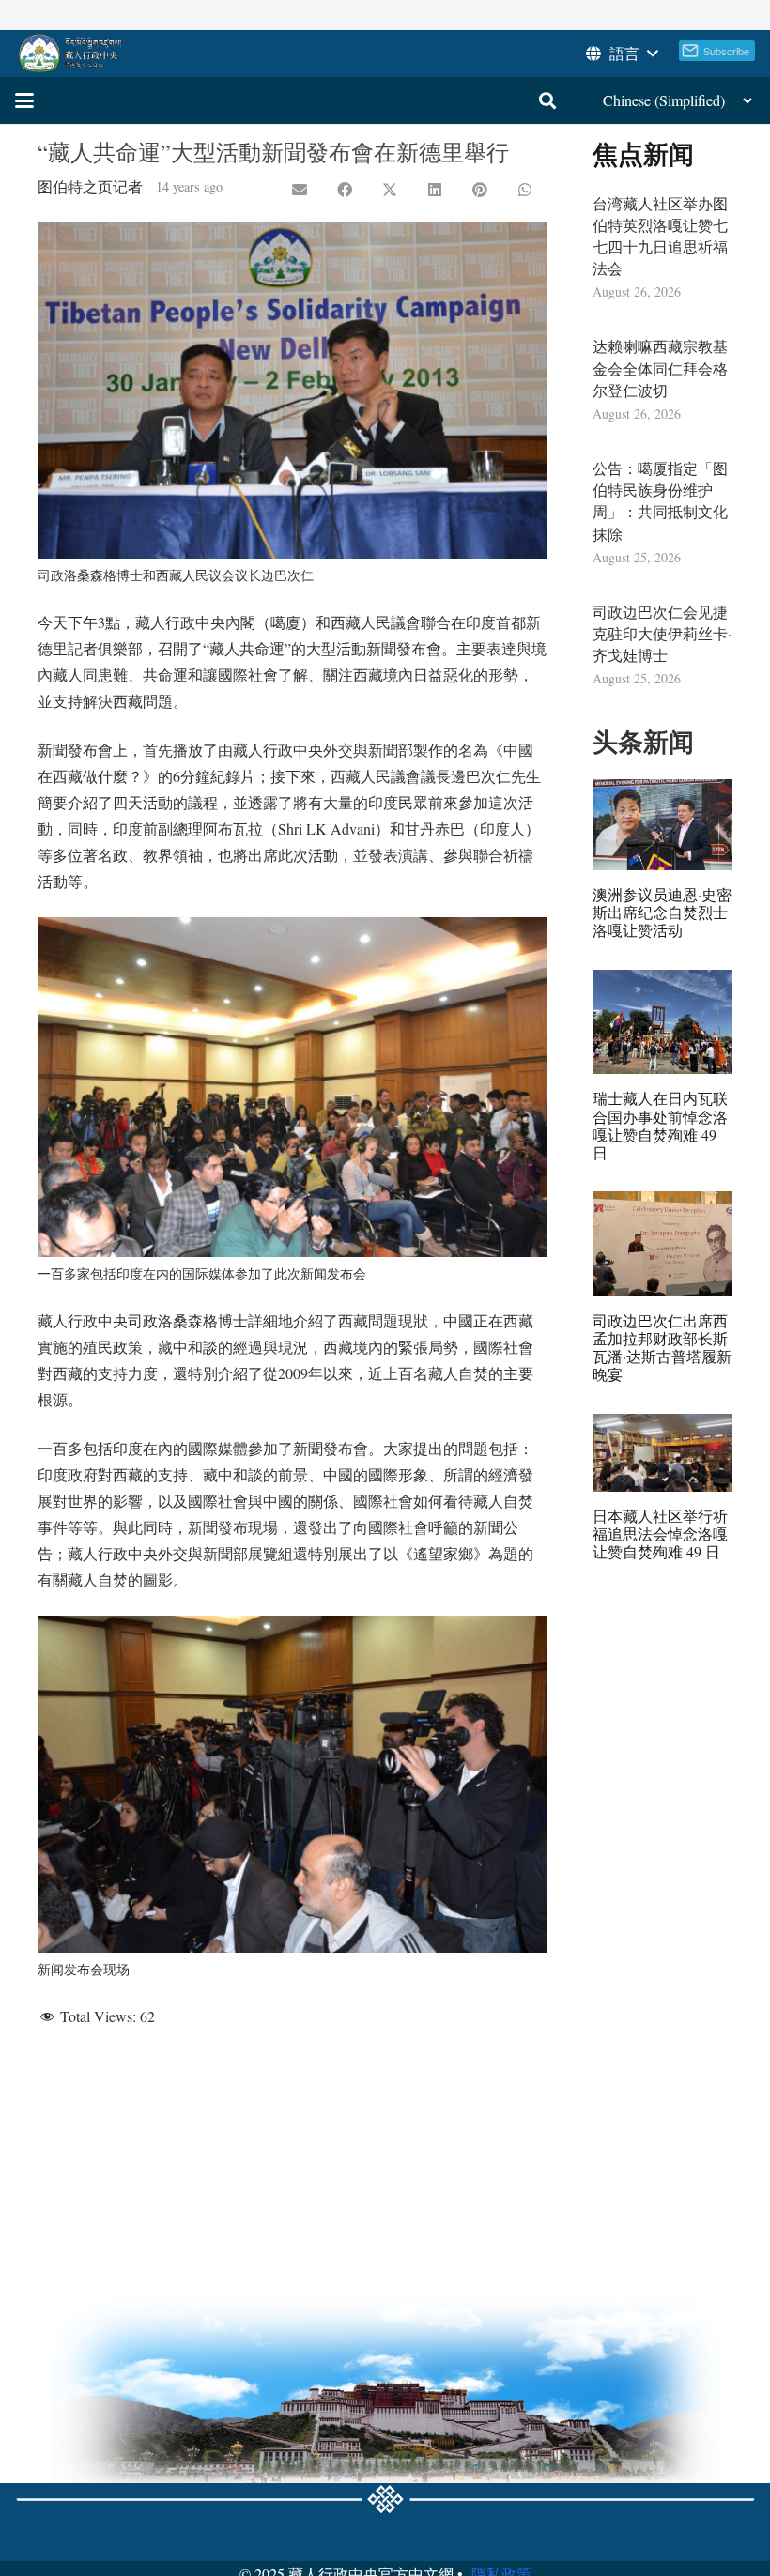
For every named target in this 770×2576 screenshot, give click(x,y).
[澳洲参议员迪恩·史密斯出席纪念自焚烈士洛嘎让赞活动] (662, 825)
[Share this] (345, 190)
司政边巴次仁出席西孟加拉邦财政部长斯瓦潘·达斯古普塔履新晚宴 (662, 1348)
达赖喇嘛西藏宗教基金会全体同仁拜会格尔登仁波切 (660, 368)
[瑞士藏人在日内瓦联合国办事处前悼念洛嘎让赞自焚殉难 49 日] (662, 1022)
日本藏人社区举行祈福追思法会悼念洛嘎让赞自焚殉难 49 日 (660, 1533)
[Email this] (300, 190)
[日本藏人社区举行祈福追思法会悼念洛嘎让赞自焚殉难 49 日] (662, 1453)
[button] (621, 54)
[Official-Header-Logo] (71, 54)
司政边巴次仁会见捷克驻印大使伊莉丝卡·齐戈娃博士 (662, 633)
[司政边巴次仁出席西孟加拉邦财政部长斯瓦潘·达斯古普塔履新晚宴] (662, 1244)
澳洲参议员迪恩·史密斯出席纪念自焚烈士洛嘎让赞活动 (662, 912)
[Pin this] (480, 190)
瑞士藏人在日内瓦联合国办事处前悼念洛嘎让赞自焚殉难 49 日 (660, 1125)
